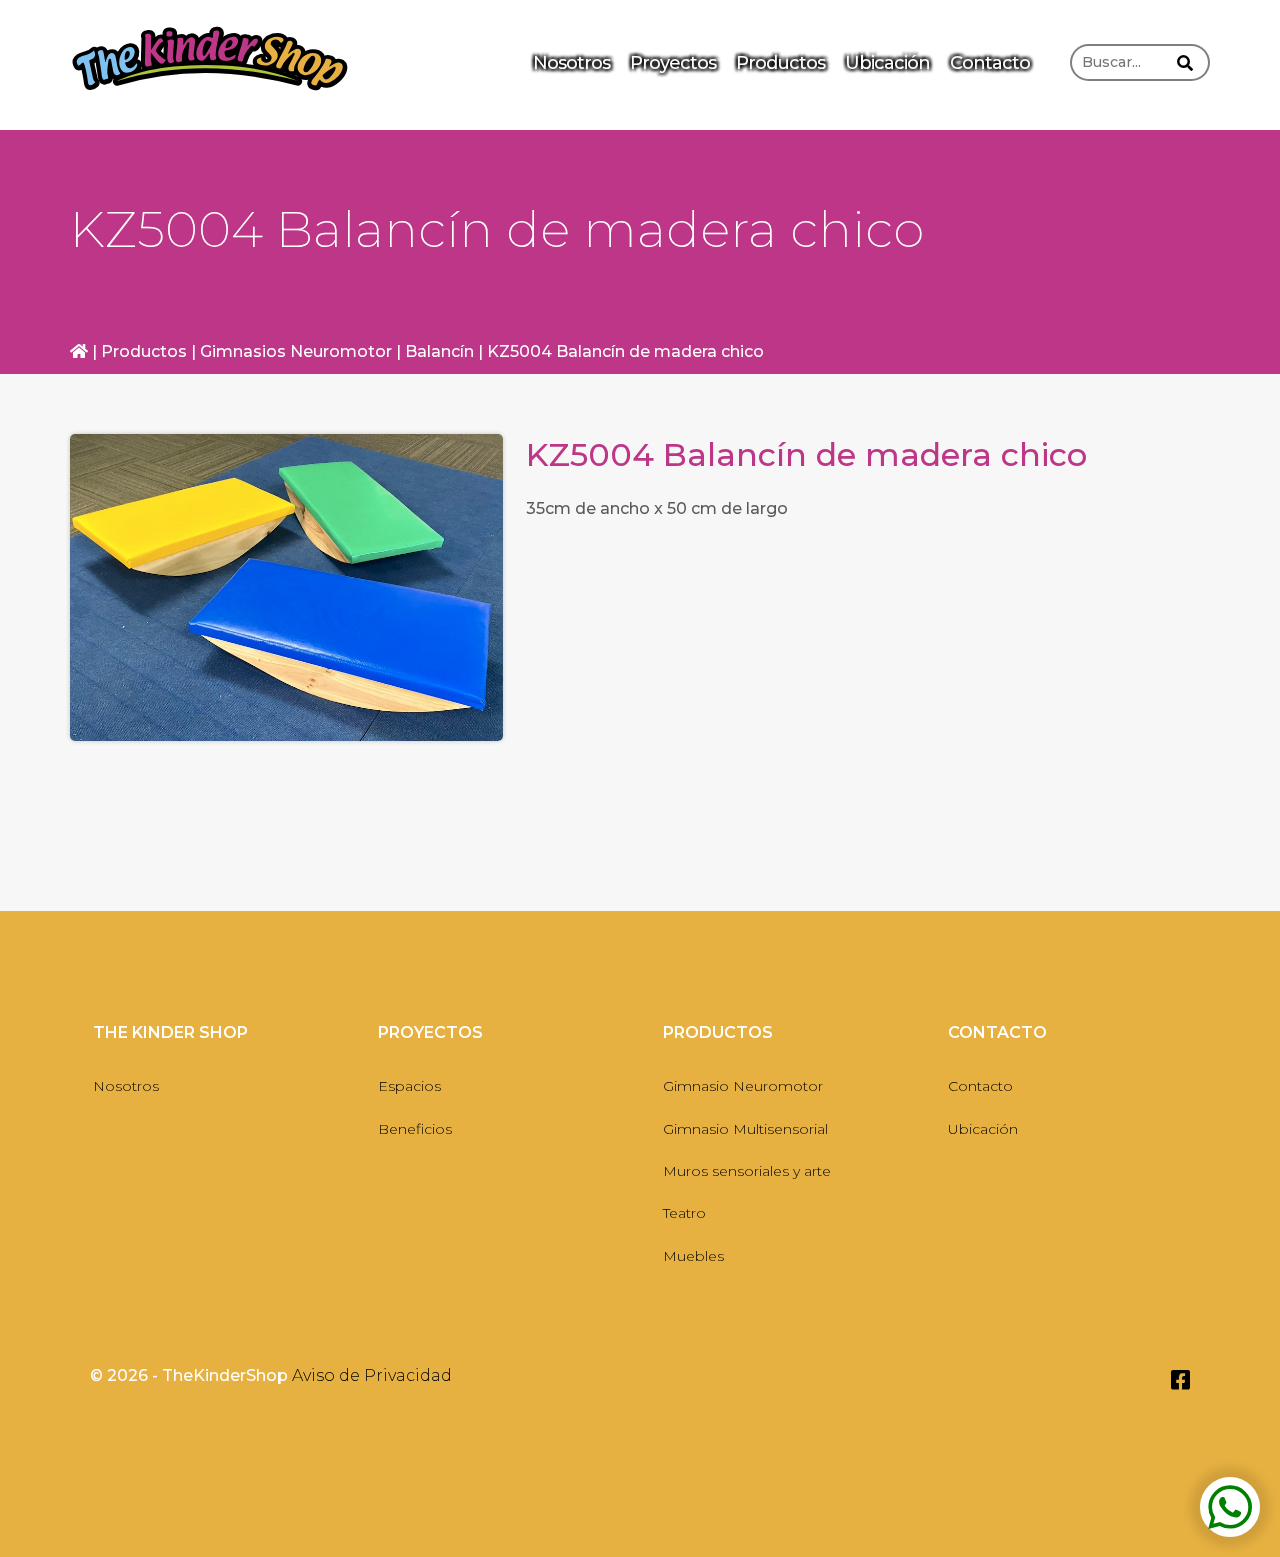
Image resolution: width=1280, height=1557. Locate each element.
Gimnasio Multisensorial (745, 1129)
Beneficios (415, 1129)
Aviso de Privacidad (372, 1375)
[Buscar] (1185, 59)
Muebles (693, 1256)
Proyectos (673, 63)
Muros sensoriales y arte (747, 1171)
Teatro (684, 1213)
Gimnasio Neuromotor (743, 1086)
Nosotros (571, 63)
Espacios (409, 1086)
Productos (780, 63)
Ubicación (887, 63)
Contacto (990, 63)
